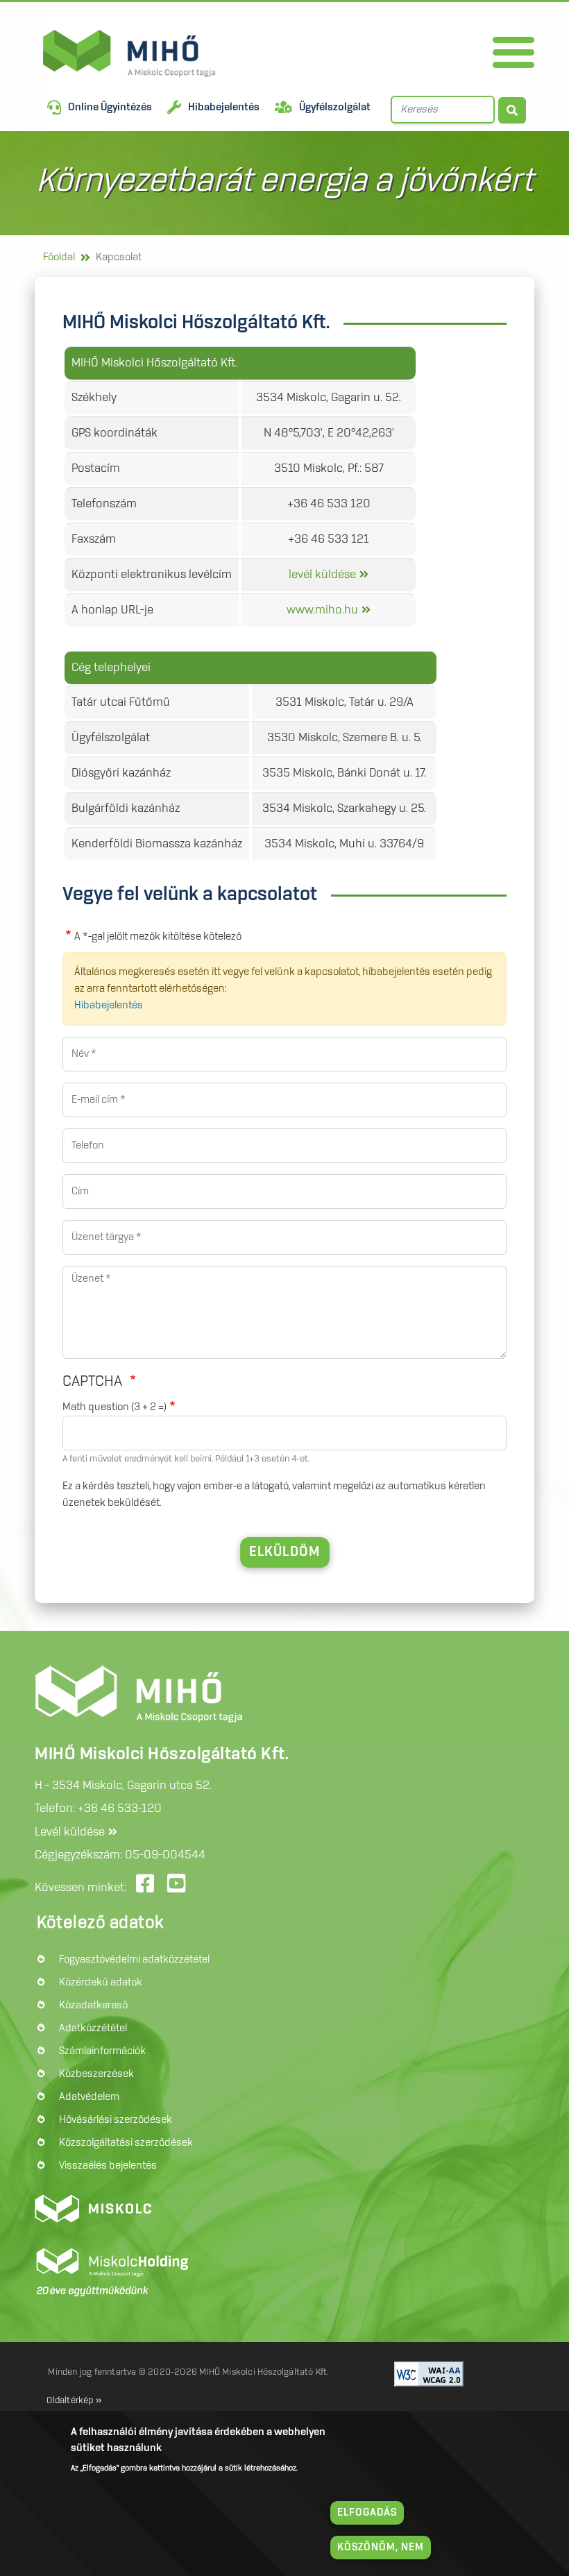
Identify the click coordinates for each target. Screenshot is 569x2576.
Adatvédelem (89, 2097)
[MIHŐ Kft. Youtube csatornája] (178, 1888)
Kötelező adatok (100, 1923)
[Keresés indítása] (512, 110)
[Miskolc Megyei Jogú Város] (92, 2208)
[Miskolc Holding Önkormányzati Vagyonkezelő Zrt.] (109, 2265)
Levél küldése (70, 1832)
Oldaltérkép (70, 2400)
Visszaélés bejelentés (108, 2166)
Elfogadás (367, 2513)
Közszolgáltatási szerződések (126, 2143)
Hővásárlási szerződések (116, 2120)
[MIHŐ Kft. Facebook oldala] (147, 1888)
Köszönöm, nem (381, 2548)
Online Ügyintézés (110, 108)
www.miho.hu (322, 610)
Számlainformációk (102, 2051)
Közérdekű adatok (101, 1983)
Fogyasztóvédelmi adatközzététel (134, 1960)
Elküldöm (285, 1552)
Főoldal (59, 257)
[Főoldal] (43, 53)
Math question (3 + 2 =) (114, 1407)
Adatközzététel (93, 2028)
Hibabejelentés (224, 108)
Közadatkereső (93, 2006)
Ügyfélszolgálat (335, 108)
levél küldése (322, 575)
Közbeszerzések (96, 2074)
